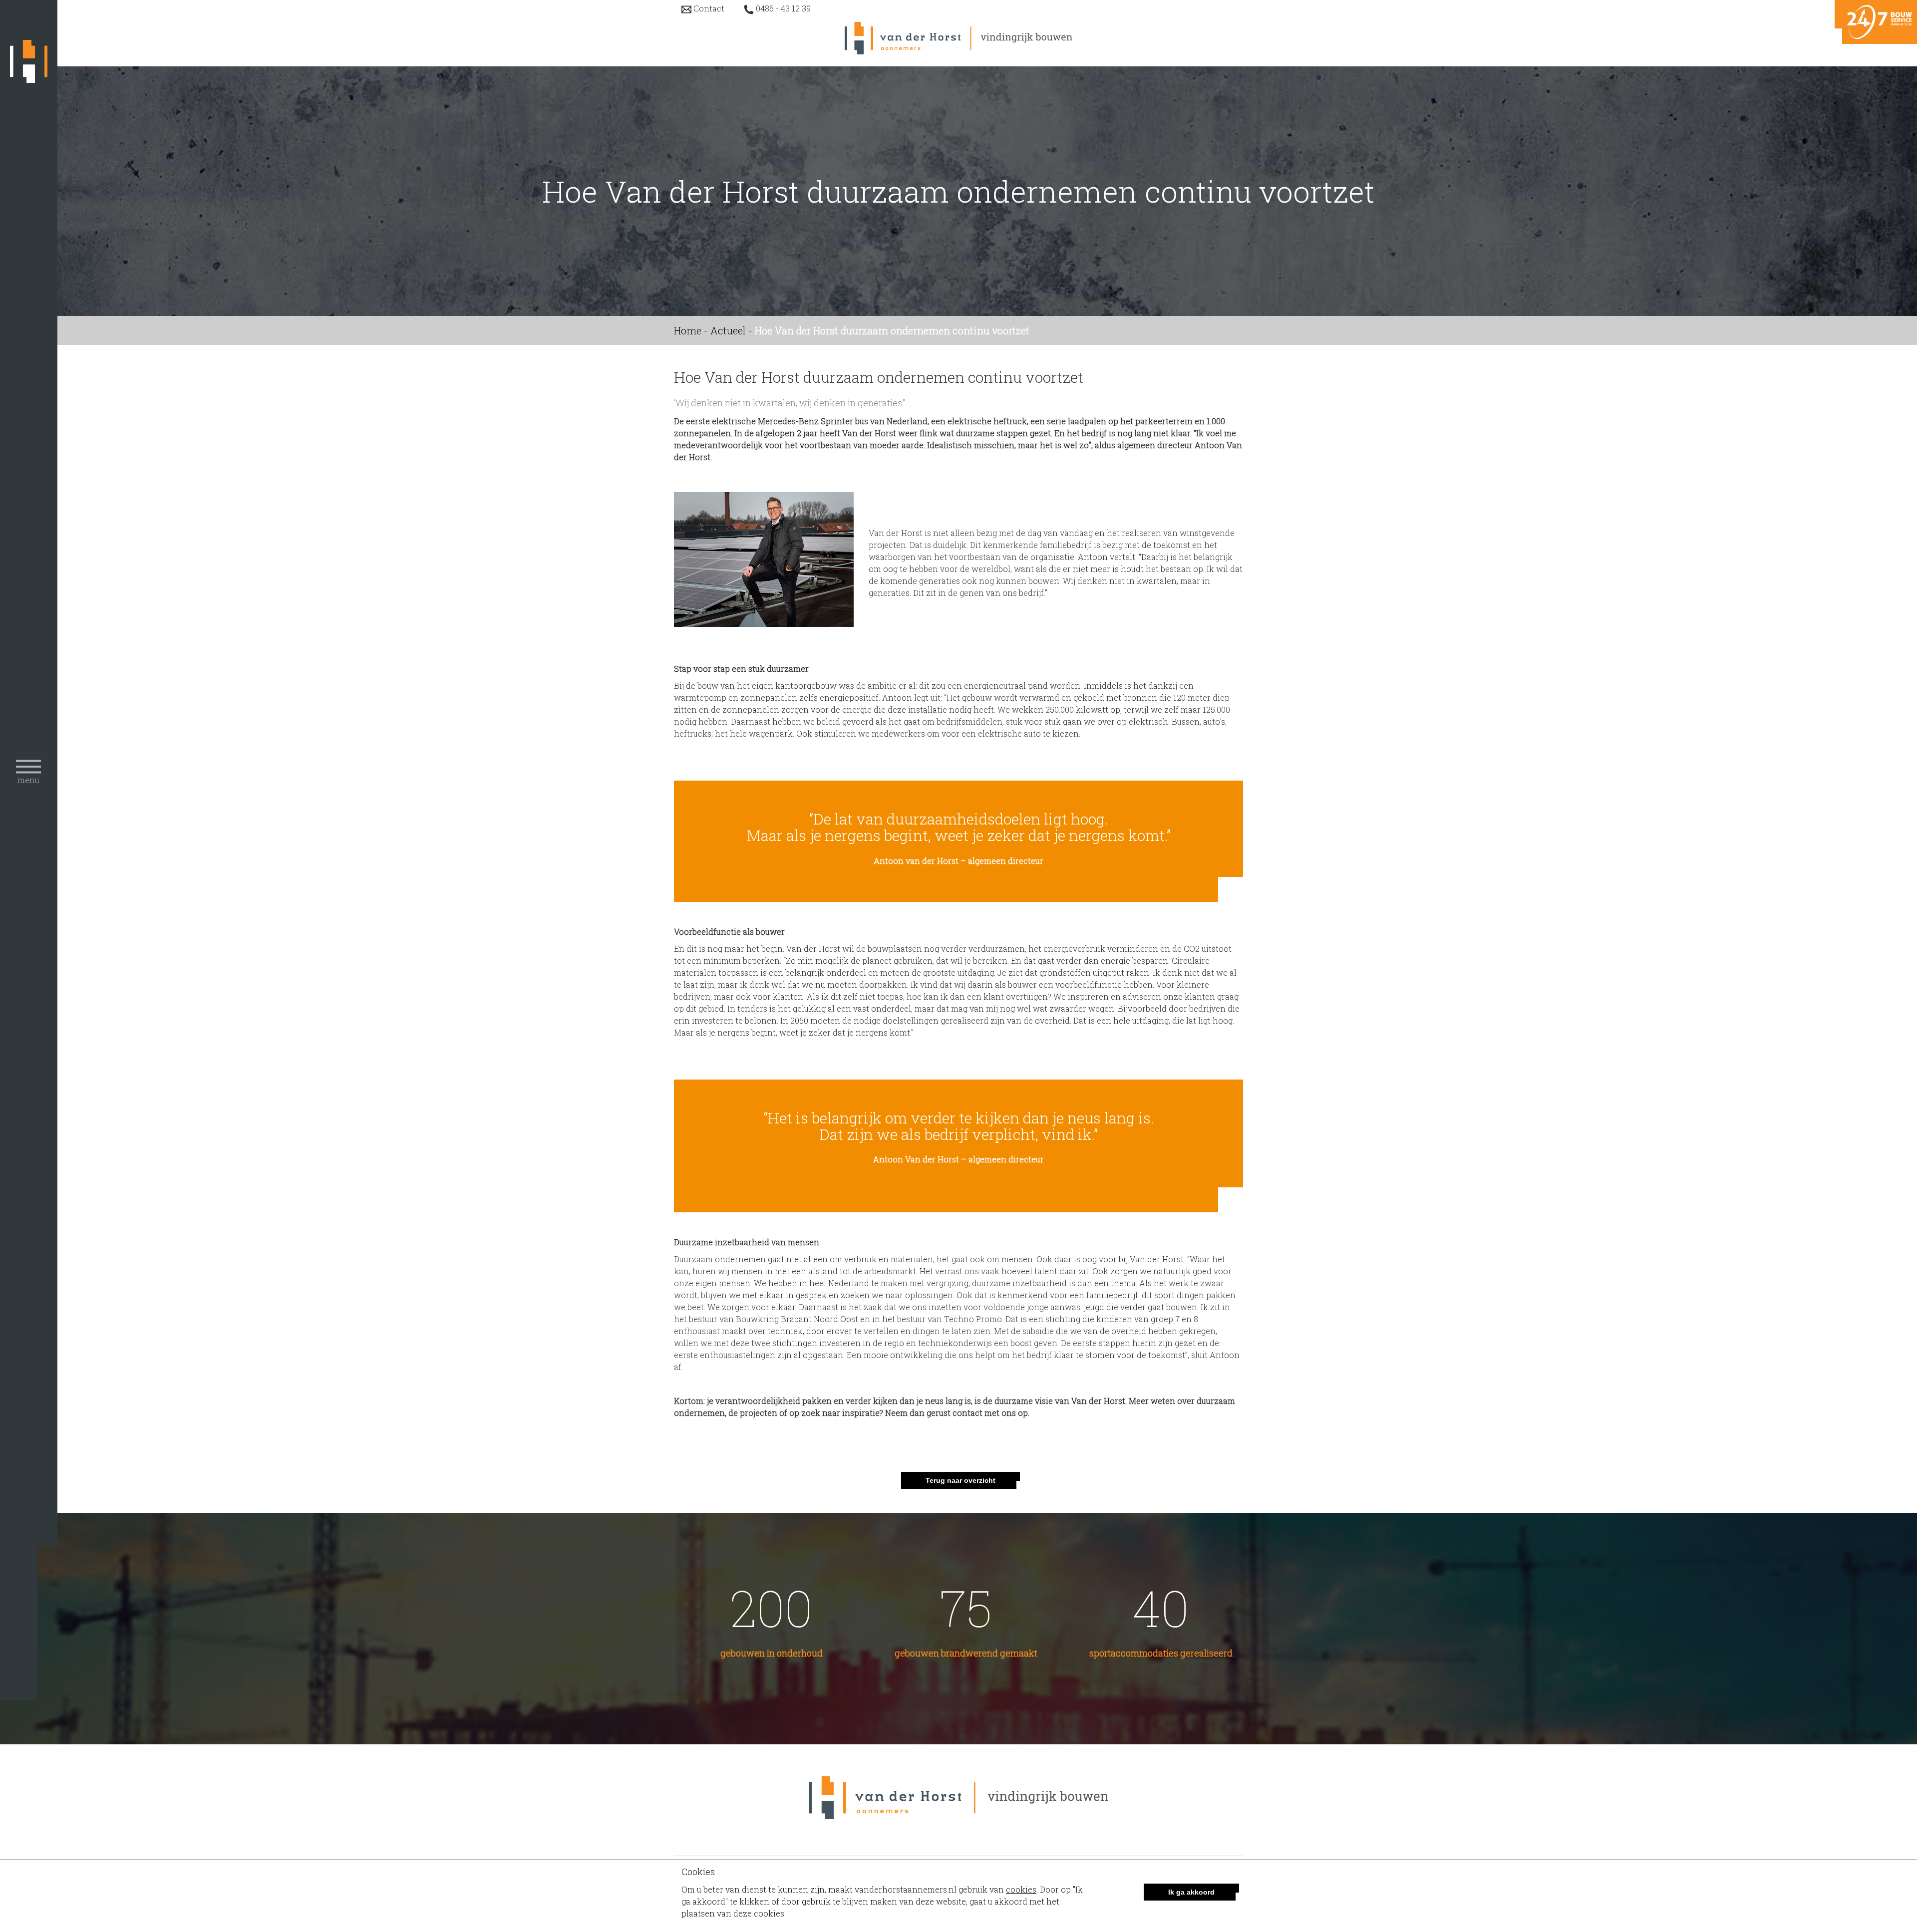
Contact (709, 8)
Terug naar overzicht (960, 1480)
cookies (1021, 1889)
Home (688, 330)
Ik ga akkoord (1191, 1892)
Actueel (728, 330)
